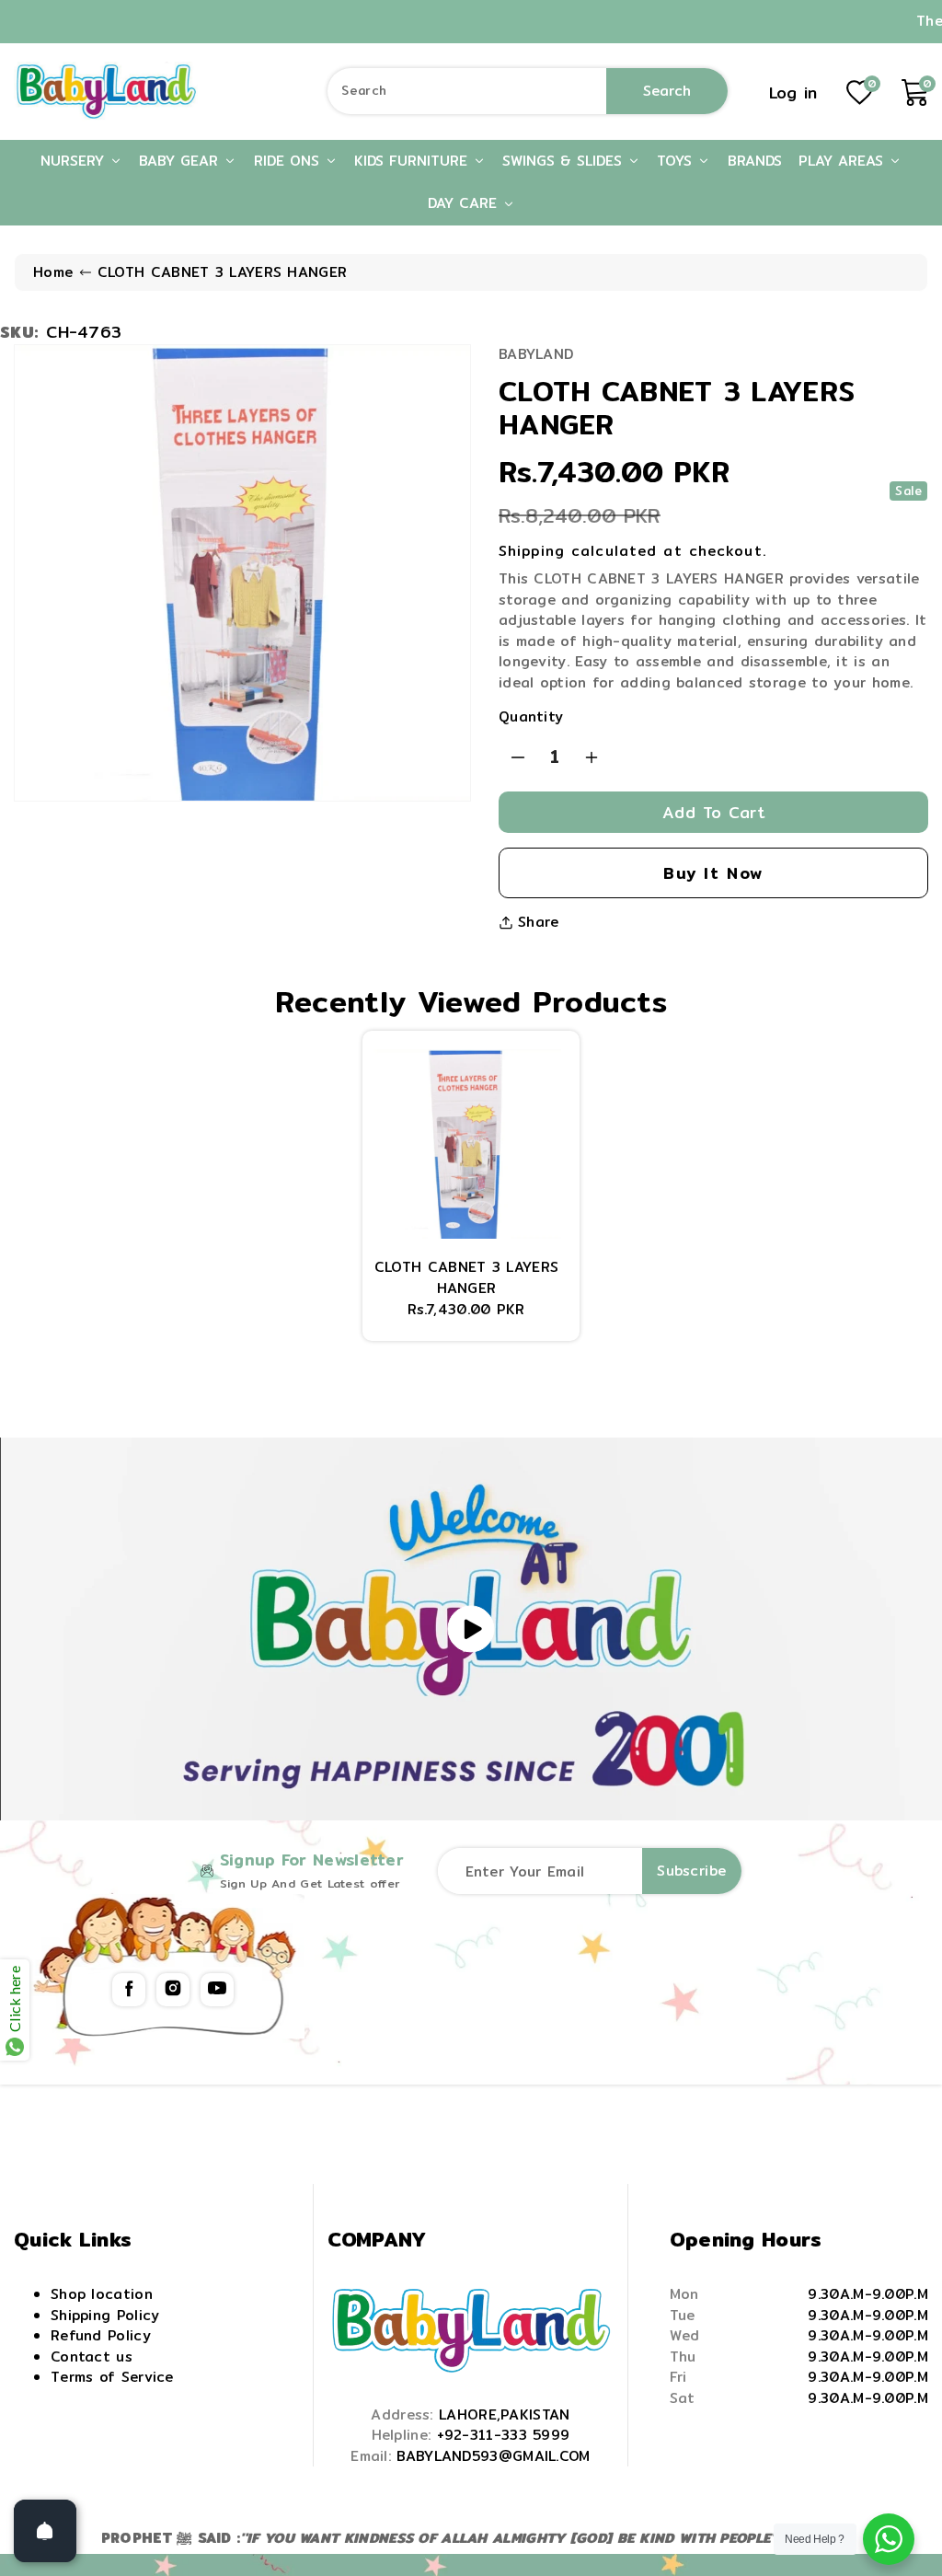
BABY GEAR (181, 161)
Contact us (92, 2357)
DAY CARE (465, 203)
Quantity (531, 717)
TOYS (677, 161)
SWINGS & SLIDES (565, 161)
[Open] (45, 2531)
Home (53, 272)
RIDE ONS (289, 161)
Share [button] (539, 922)
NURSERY (75, 161)
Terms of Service (112, 2377)
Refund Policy (101, 2335)
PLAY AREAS (844, 161)
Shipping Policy (105, 2315)
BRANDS (755, 161)
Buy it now (713, 873)
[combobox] (528, 91)
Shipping (532, 551)
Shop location (102, 2294)
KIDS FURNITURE (414, 161)
